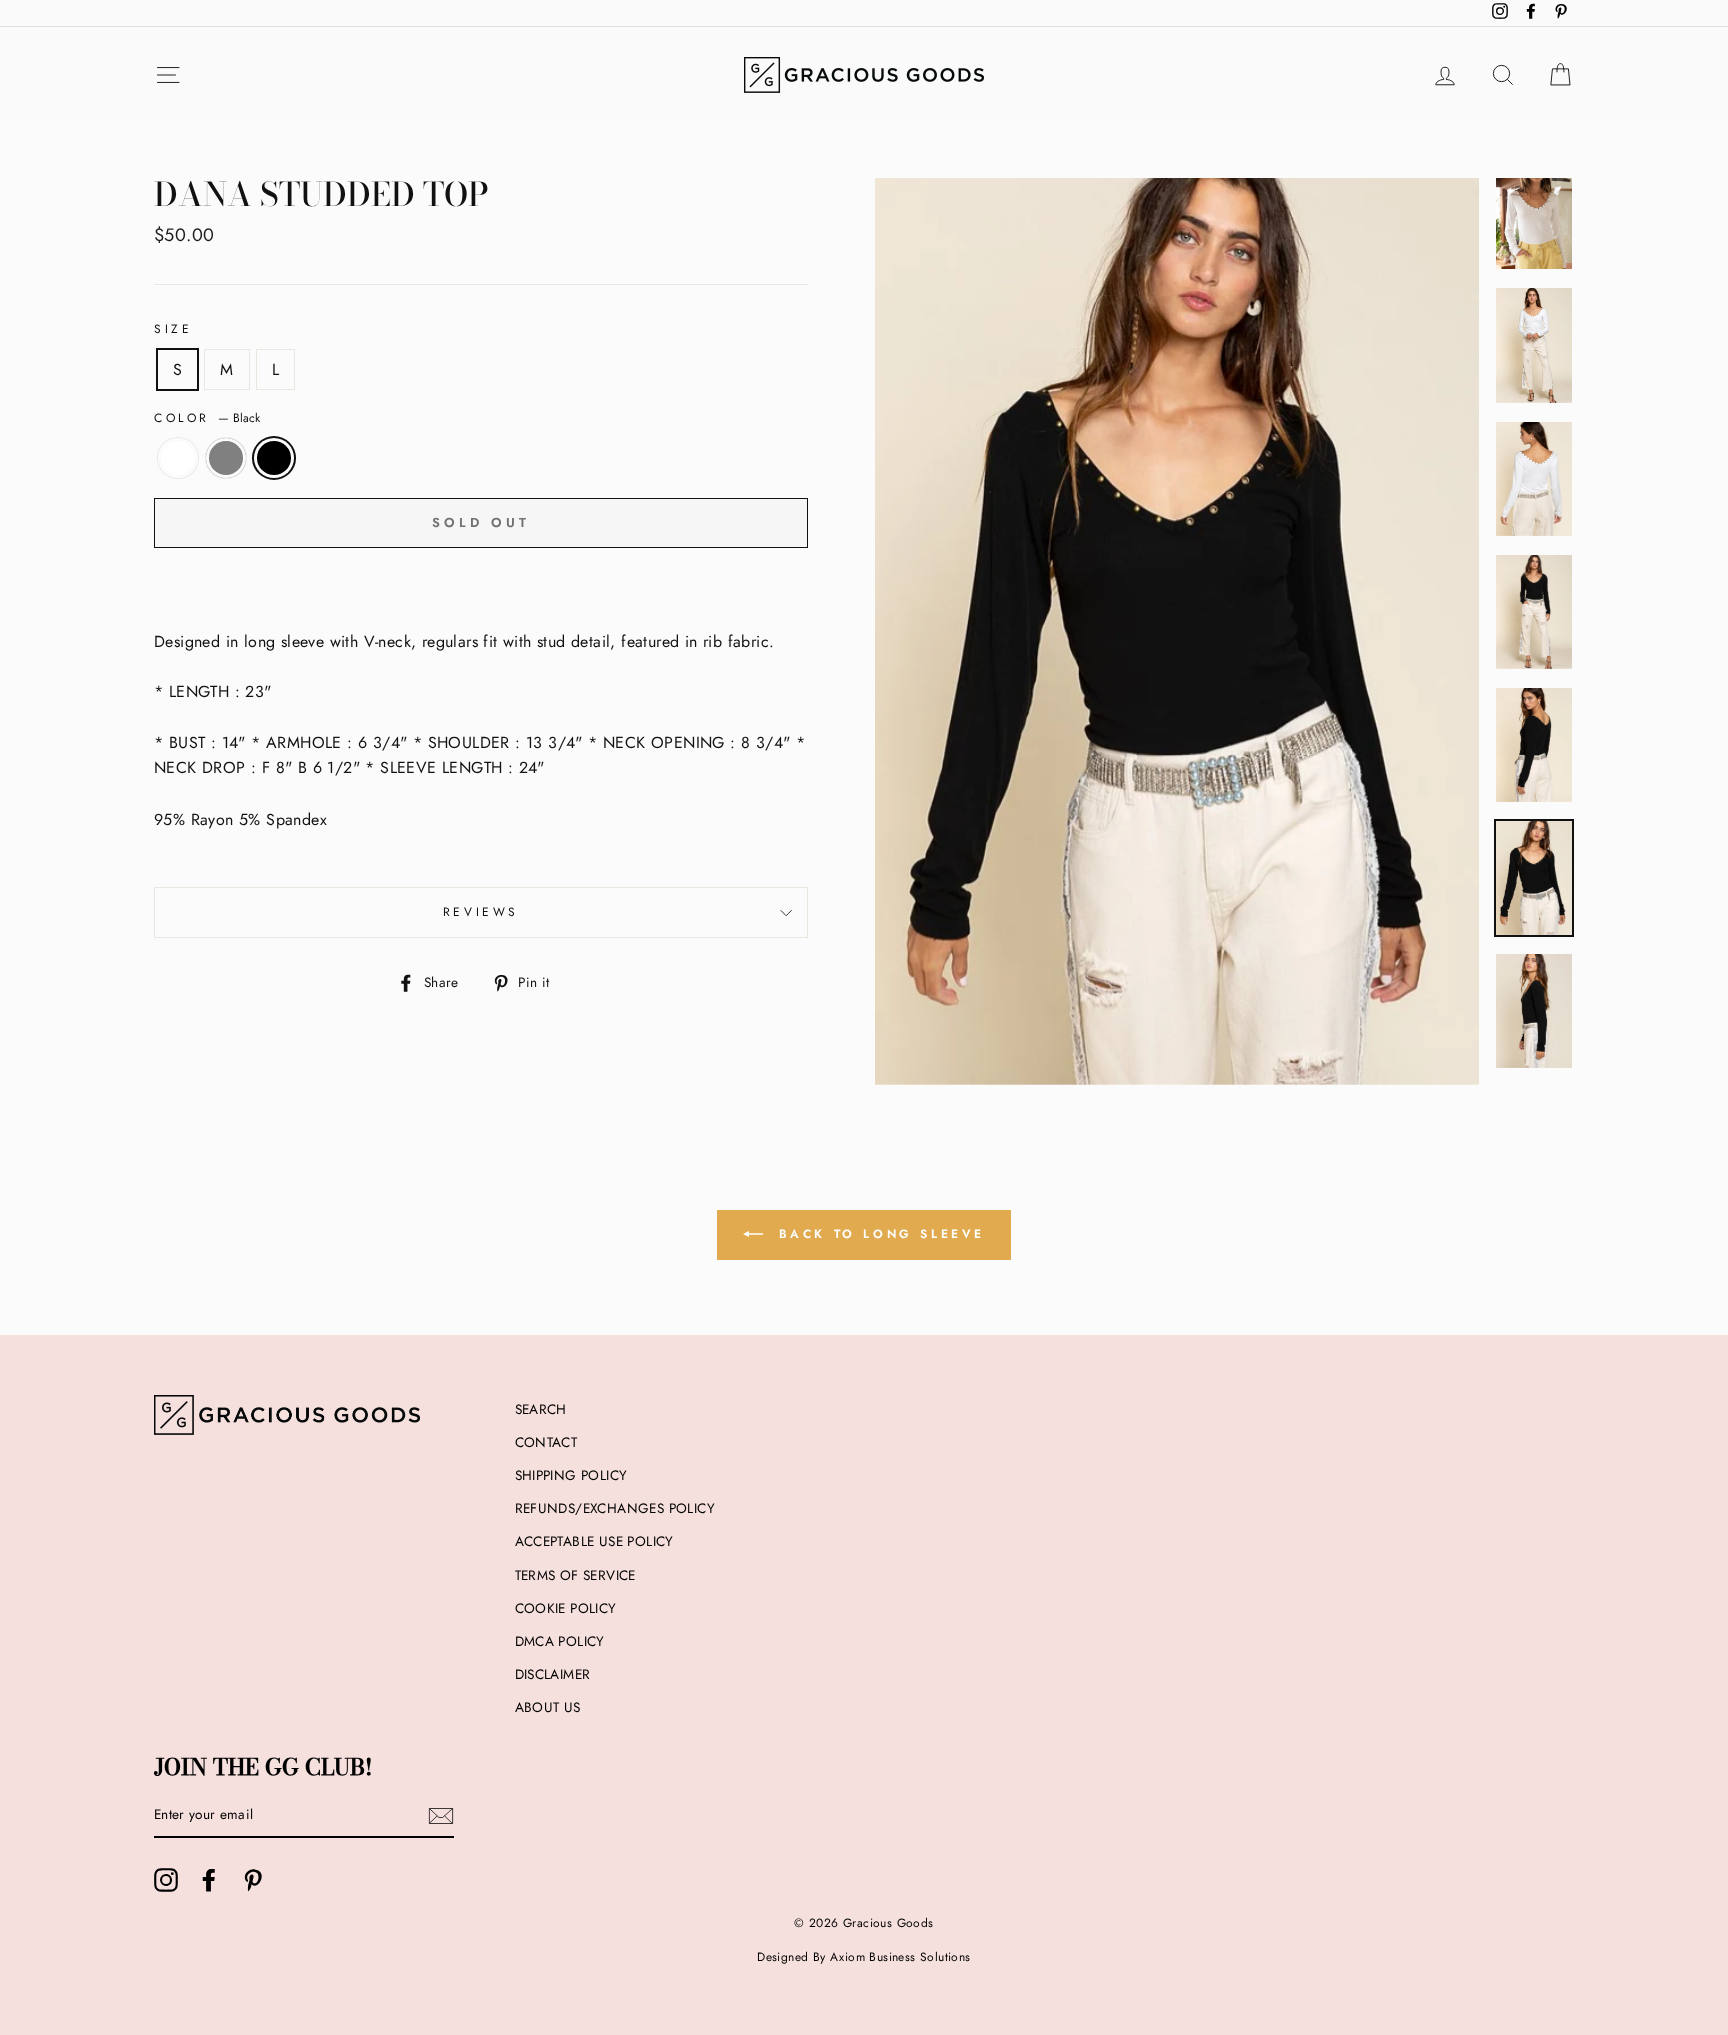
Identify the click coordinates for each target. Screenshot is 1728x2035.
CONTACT (546, 1442)
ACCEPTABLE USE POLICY (594, 1541)
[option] (1177, 631)
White (178, 458)
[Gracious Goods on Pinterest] (253, 1880)
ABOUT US (548, 1707)
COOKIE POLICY (566, 1608)
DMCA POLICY (560, 1641)
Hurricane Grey (226, 458)
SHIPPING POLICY (571, 1475)
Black (274, 458)
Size (173, 329)
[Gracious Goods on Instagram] (166, 1880)
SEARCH (541, 1409)
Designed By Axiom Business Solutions (863, 1957)
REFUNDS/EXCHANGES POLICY (615, 1508)
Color (207, 418)
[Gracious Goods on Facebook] (209, 1880)
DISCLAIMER (553, 1674)
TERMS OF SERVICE (575, 1575)
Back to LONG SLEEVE (878, 1234)
